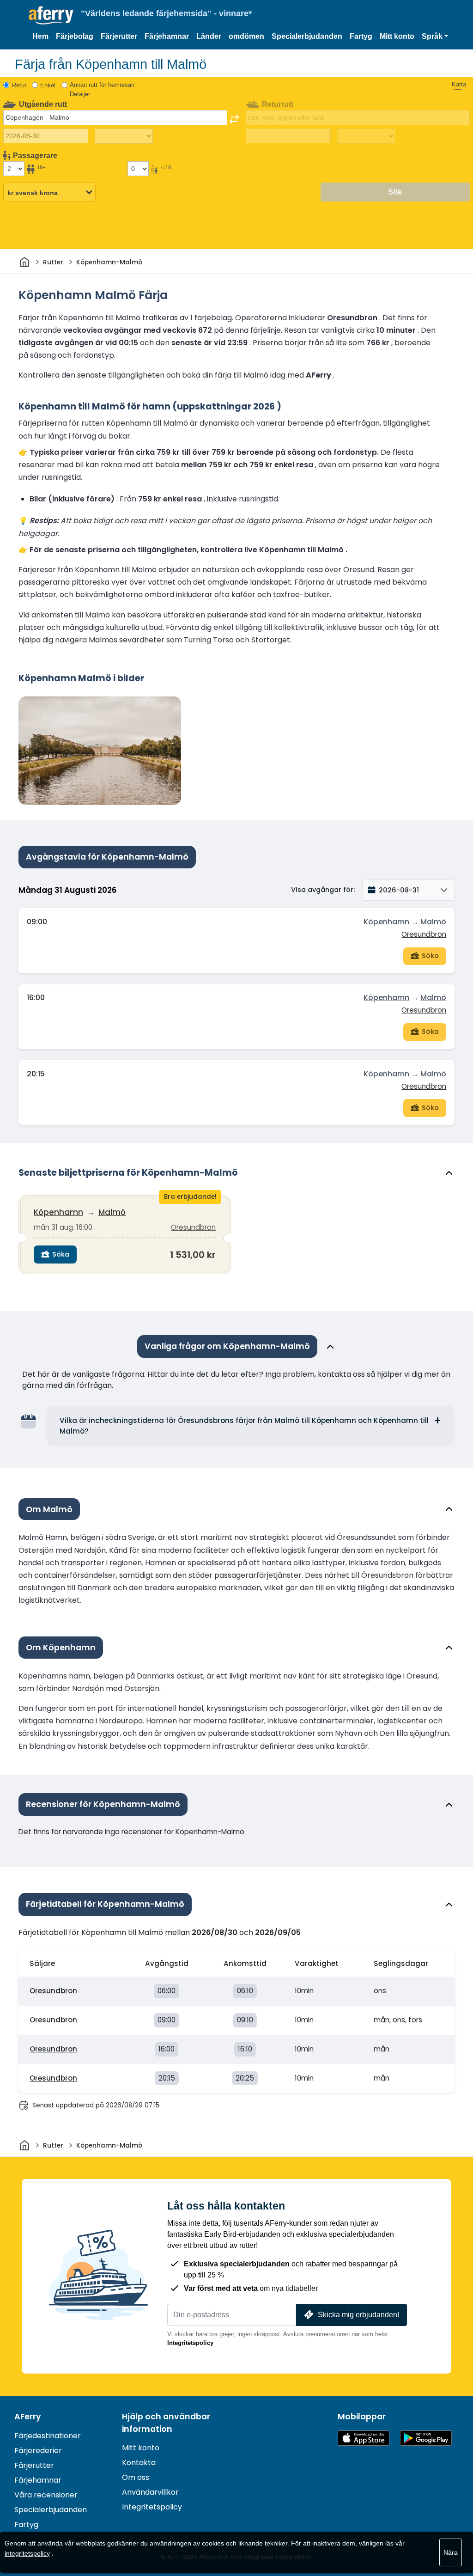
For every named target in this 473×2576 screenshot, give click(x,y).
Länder (209, 36)
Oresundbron (424, 934)
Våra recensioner (46, 2495)
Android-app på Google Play (426, 2438)
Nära (451, 2552)
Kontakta (139, 2463)
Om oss (136, 2477)
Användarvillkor (150, 2492)
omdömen (246, 36)
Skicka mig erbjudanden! (358, 2315)
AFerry (28, 2417)
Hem (40, 36)
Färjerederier (38, 2451)
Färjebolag (75, 36)
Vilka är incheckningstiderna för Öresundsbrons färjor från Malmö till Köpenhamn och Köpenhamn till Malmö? (244, 1426)
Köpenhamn (386, 922)
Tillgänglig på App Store (364, 2438)
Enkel (48, 85)
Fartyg (361, 36)
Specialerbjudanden (307, 36)
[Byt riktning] (234, 119)
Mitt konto (397, 36)
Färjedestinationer (48, 2436)
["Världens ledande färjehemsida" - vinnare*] (51, 15)
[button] (435, 37)
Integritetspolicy (190, 2343)
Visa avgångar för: (323, 890)
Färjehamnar (167, 36)
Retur (19, 85)
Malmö (433, 922)
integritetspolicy (27, 2553)
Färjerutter (119, 36)
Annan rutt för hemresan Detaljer (102, 89)
